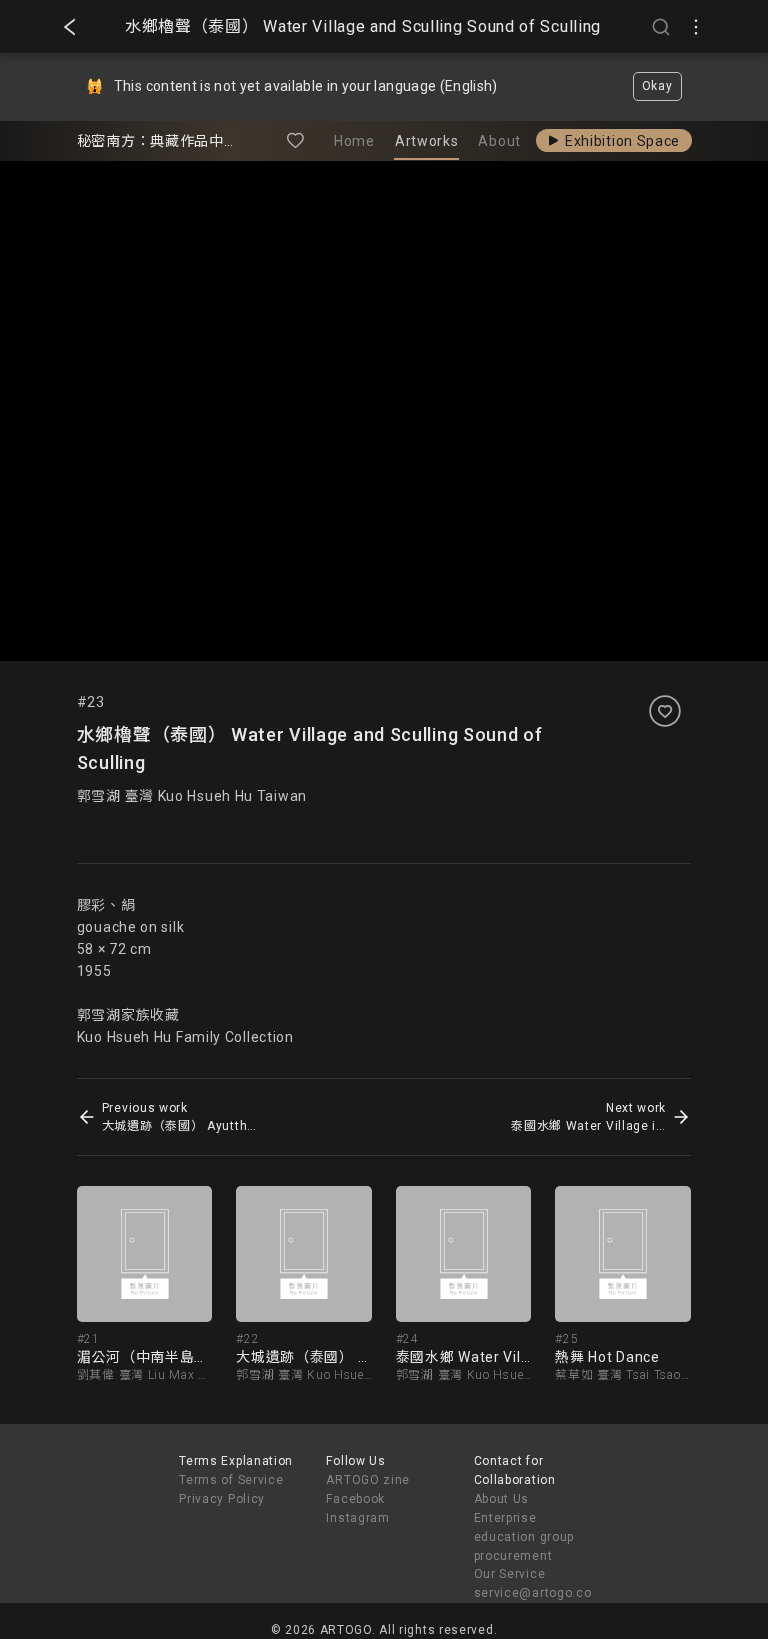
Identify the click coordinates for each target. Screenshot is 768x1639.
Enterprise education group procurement (524, 1537)
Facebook (355, 1499)
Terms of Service (231, 1480)
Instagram (357, 1518)
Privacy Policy (222, 1499)
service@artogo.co (533, 1593)
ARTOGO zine (368, 1480)
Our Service (510, 1574)
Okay (657, 86)
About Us (502, 1499)
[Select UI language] (696, 27)
